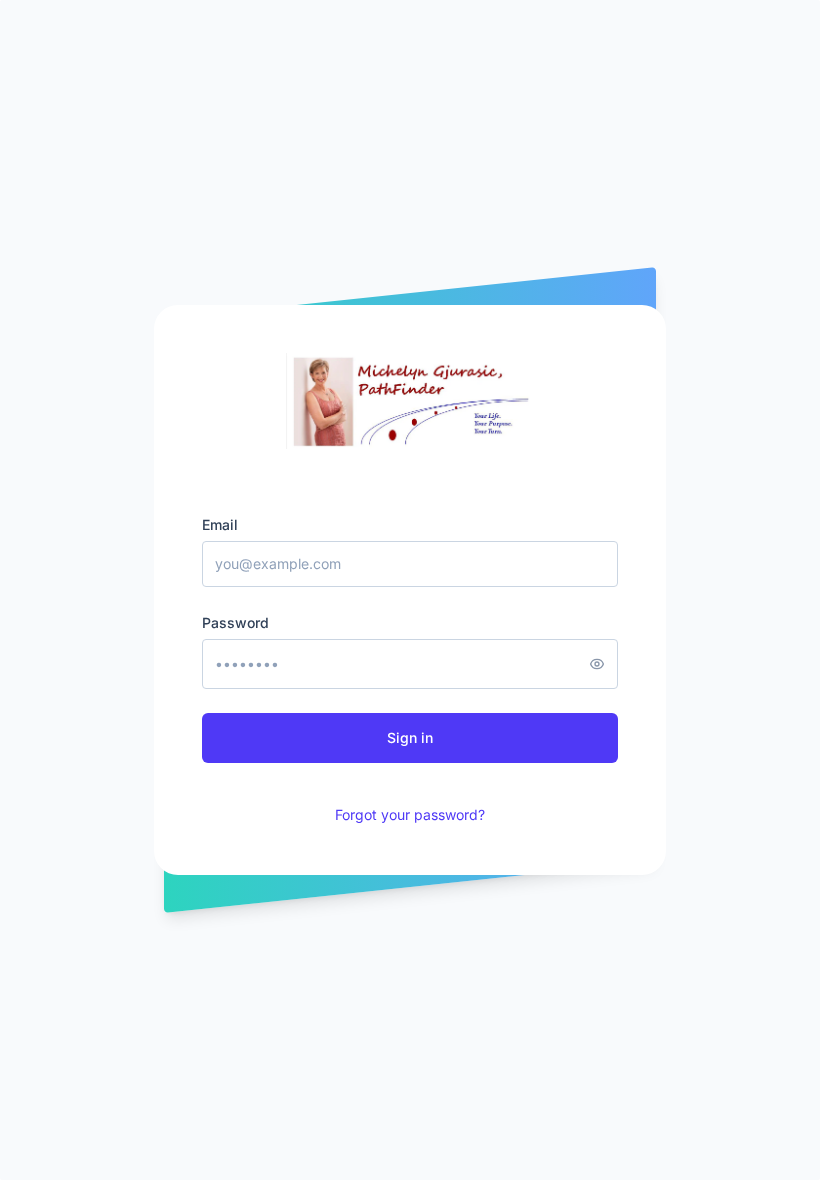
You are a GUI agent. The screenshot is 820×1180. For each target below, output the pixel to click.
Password (235, 622)
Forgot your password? (410, 814)
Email (220, 524)
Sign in (410, 737)
